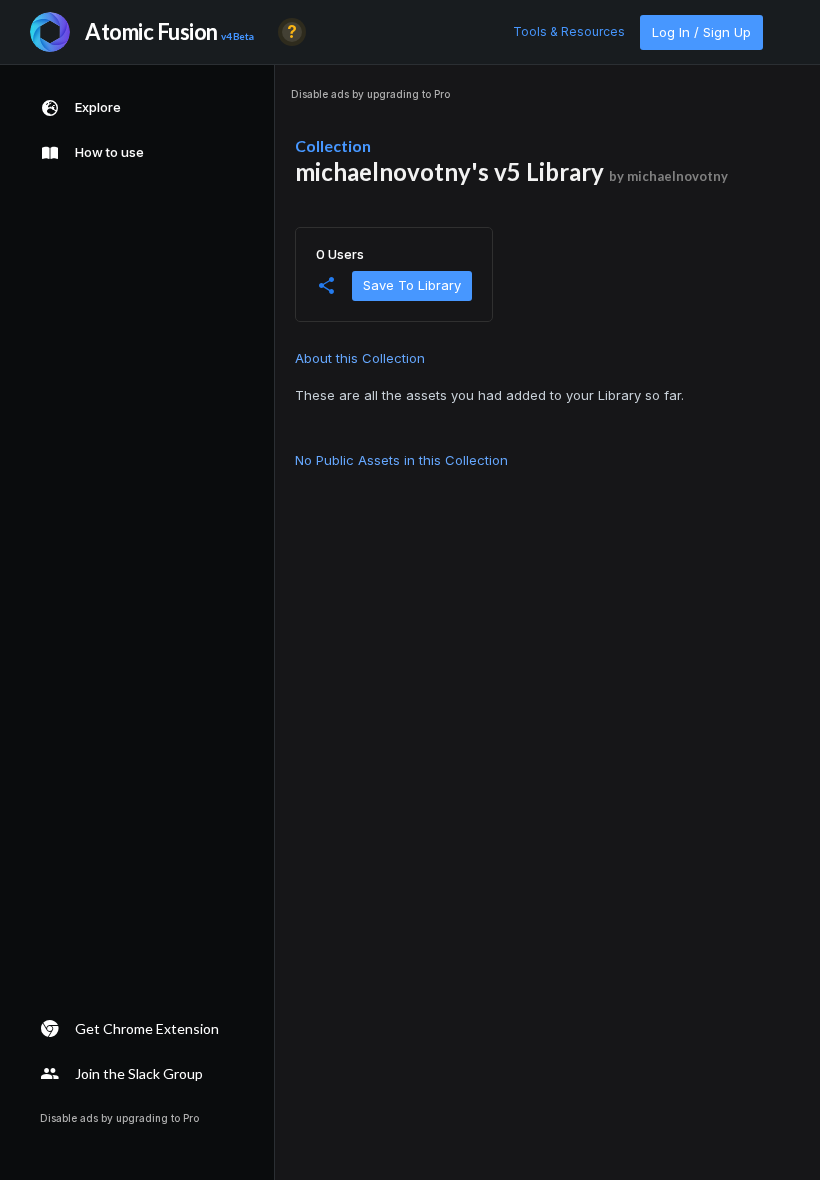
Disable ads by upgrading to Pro (370, 94)
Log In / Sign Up (701, 32)
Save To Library (412, 285)
